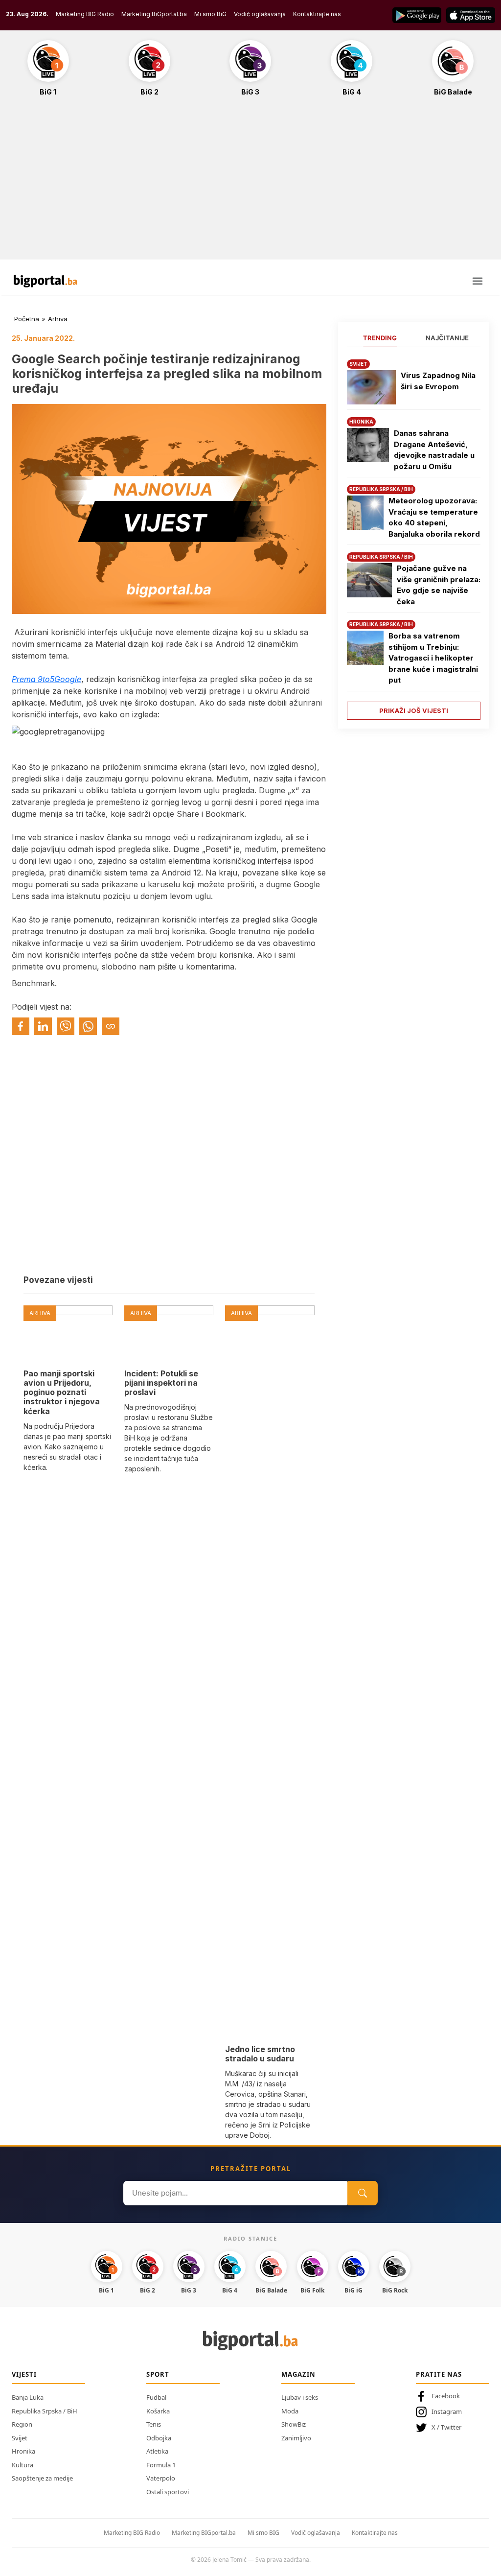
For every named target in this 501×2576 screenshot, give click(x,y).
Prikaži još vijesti (414, 710)
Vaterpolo (161, 2478)
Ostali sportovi (168, 2492)
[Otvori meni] (478, 281)
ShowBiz (294, 2424)
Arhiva (58, 319)
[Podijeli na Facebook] (21, 1026)
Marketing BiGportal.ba (154, 14)
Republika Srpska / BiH (45, 2411)
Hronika (23, 2451)
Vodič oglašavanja (260, 14)
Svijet (20, 2438)
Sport (158, 2374)
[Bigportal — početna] (46, 281)
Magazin (298, 2374)
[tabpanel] (414, 536)
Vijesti (24, 2374)
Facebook (446, 2396)
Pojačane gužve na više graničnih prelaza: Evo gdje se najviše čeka (439, 585)
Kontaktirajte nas (317, 14)
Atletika (157, 2451)
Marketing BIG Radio (85, 14)
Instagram (447, 2411)
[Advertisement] (250, 183)
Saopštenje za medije (42, 2478)
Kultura (23, 2465)
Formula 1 (161, 2465)
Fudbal (156, 2397)
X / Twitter (446, 2427)
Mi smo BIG (263, 2533)
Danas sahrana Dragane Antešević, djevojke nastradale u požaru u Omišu (434, 450)
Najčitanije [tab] (447, 338)
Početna (27, 319)
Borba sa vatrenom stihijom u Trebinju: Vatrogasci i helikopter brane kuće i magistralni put (433, 658)
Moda (290, 2411)
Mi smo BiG (210, 14)
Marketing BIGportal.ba (204, 2533)
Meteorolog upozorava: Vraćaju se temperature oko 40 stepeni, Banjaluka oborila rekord (434, 517)
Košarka (158, 2411)
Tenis (154, 2424)
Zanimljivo (296, 2438)
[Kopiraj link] (111, 1026)
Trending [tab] (380, 338)
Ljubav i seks (300, 2397)
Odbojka (159, 2438)
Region (22, 2424)
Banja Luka (28, 2397)
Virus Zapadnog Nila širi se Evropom (438, 381)
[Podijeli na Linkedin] (43, 1026)
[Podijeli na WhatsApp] (88, 1026)
